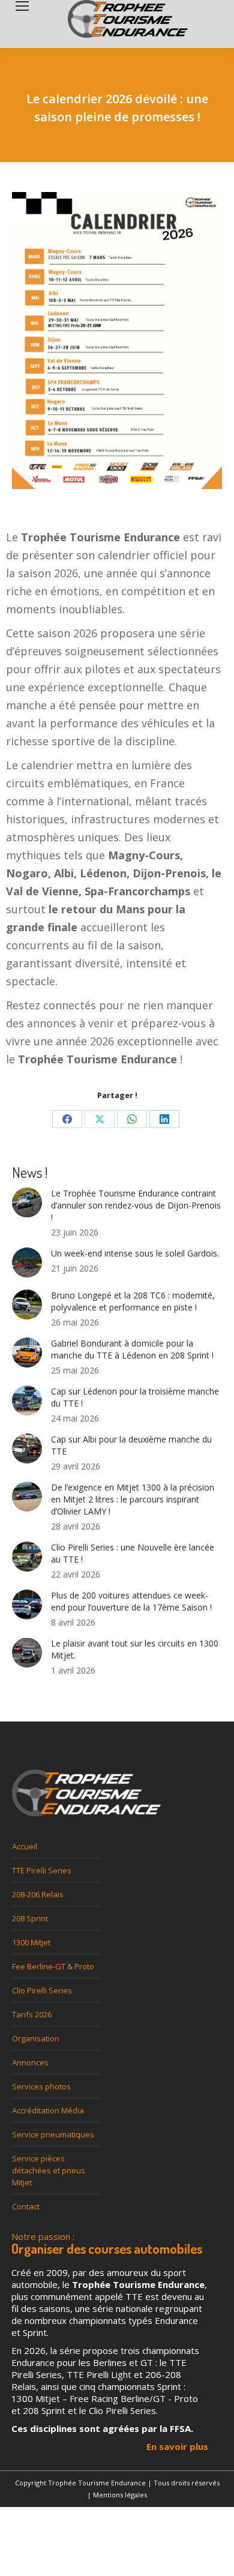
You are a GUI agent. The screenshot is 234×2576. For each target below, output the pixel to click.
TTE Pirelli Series (42, 1870)
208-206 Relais (38, 1894)
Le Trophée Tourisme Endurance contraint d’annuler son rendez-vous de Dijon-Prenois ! (136, 1205)
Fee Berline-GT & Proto (53, 1966)
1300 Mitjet (31, 1942)
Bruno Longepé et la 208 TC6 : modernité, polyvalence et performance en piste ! (133, 1301)
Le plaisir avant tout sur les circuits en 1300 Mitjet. (135, 1649)
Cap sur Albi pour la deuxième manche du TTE (131, 1445)
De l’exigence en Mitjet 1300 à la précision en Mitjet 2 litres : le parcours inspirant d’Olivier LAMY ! (133, 1499)
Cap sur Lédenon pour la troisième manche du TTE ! (135, 1397)
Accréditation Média (48, 2110)
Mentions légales (120, 2495)
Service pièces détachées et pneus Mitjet (49, 2170)
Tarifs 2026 (32, 2014)
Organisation (36, 2038)
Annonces (30, 2062)
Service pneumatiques (53, 2134)
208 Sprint (30, 1918)
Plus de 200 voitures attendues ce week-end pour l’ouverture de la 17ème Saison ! (131, 1601)
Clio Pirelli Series (42, 1990)
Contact (26, 2206)
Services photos (41, 2086)
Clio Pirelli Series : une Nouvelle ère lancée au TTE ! (133, 1553)
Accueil (25, 1846)
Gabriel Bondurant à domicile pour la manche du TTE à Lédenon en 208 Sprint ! (132, 1349)
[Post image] (27, 1202)
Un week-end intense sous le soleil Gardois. (135, 1253)
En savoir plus (177, 2446)
